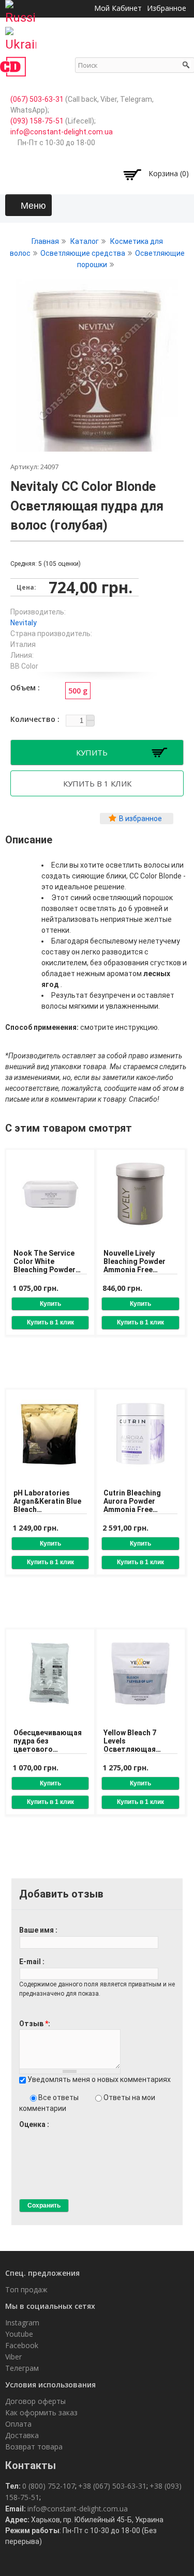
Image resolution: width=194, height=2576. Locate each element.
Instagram (22, 2323)
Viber (13, 2357)
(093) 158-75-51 (37, 121)
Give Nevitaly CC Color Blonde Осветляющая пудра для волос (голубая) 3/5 (41, 2134)
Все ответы (59, 2097)
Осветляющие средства (83, 253)
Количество (34, 719)
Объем (24, 688)
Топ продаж (26, 2289)
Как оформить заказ (41, 2412)
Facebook (22, 2345)
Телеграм (22, 2368)
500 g (78, 691)
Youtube (19, 2334)
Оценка (33, 2124)
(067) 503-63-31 (37, 99)
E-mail (31, 1962)
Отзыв (34, 2024)
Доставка (22, 2435)
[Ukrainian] (21, 36)
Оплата (18, 2424)
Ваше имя (37, 1930)
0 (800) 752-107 (49, 2486)
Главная (45, 241)
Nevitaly (24, 623)
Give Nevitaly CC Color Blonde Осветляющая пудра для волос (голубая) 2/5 (32, 2134)
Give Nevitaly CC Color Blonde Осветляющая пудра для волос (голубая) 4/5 (50, 2134)
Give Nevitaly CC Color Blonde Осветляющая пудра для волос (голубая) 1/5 (24, 2134)
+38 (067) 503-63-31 (112, 2486)
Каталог (85, 241)
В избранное (140, 819)
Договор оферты (35, 2401)
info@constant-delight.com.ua (62, 132)
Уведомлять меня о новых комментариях (99, 2079)
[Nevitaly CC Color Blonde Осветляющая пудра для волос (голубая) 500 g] (97, 446)
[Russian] (21, 9)
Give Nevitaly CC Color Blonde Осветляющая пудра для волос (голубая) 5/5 (59, 2134)
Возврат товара (34, 2447)
